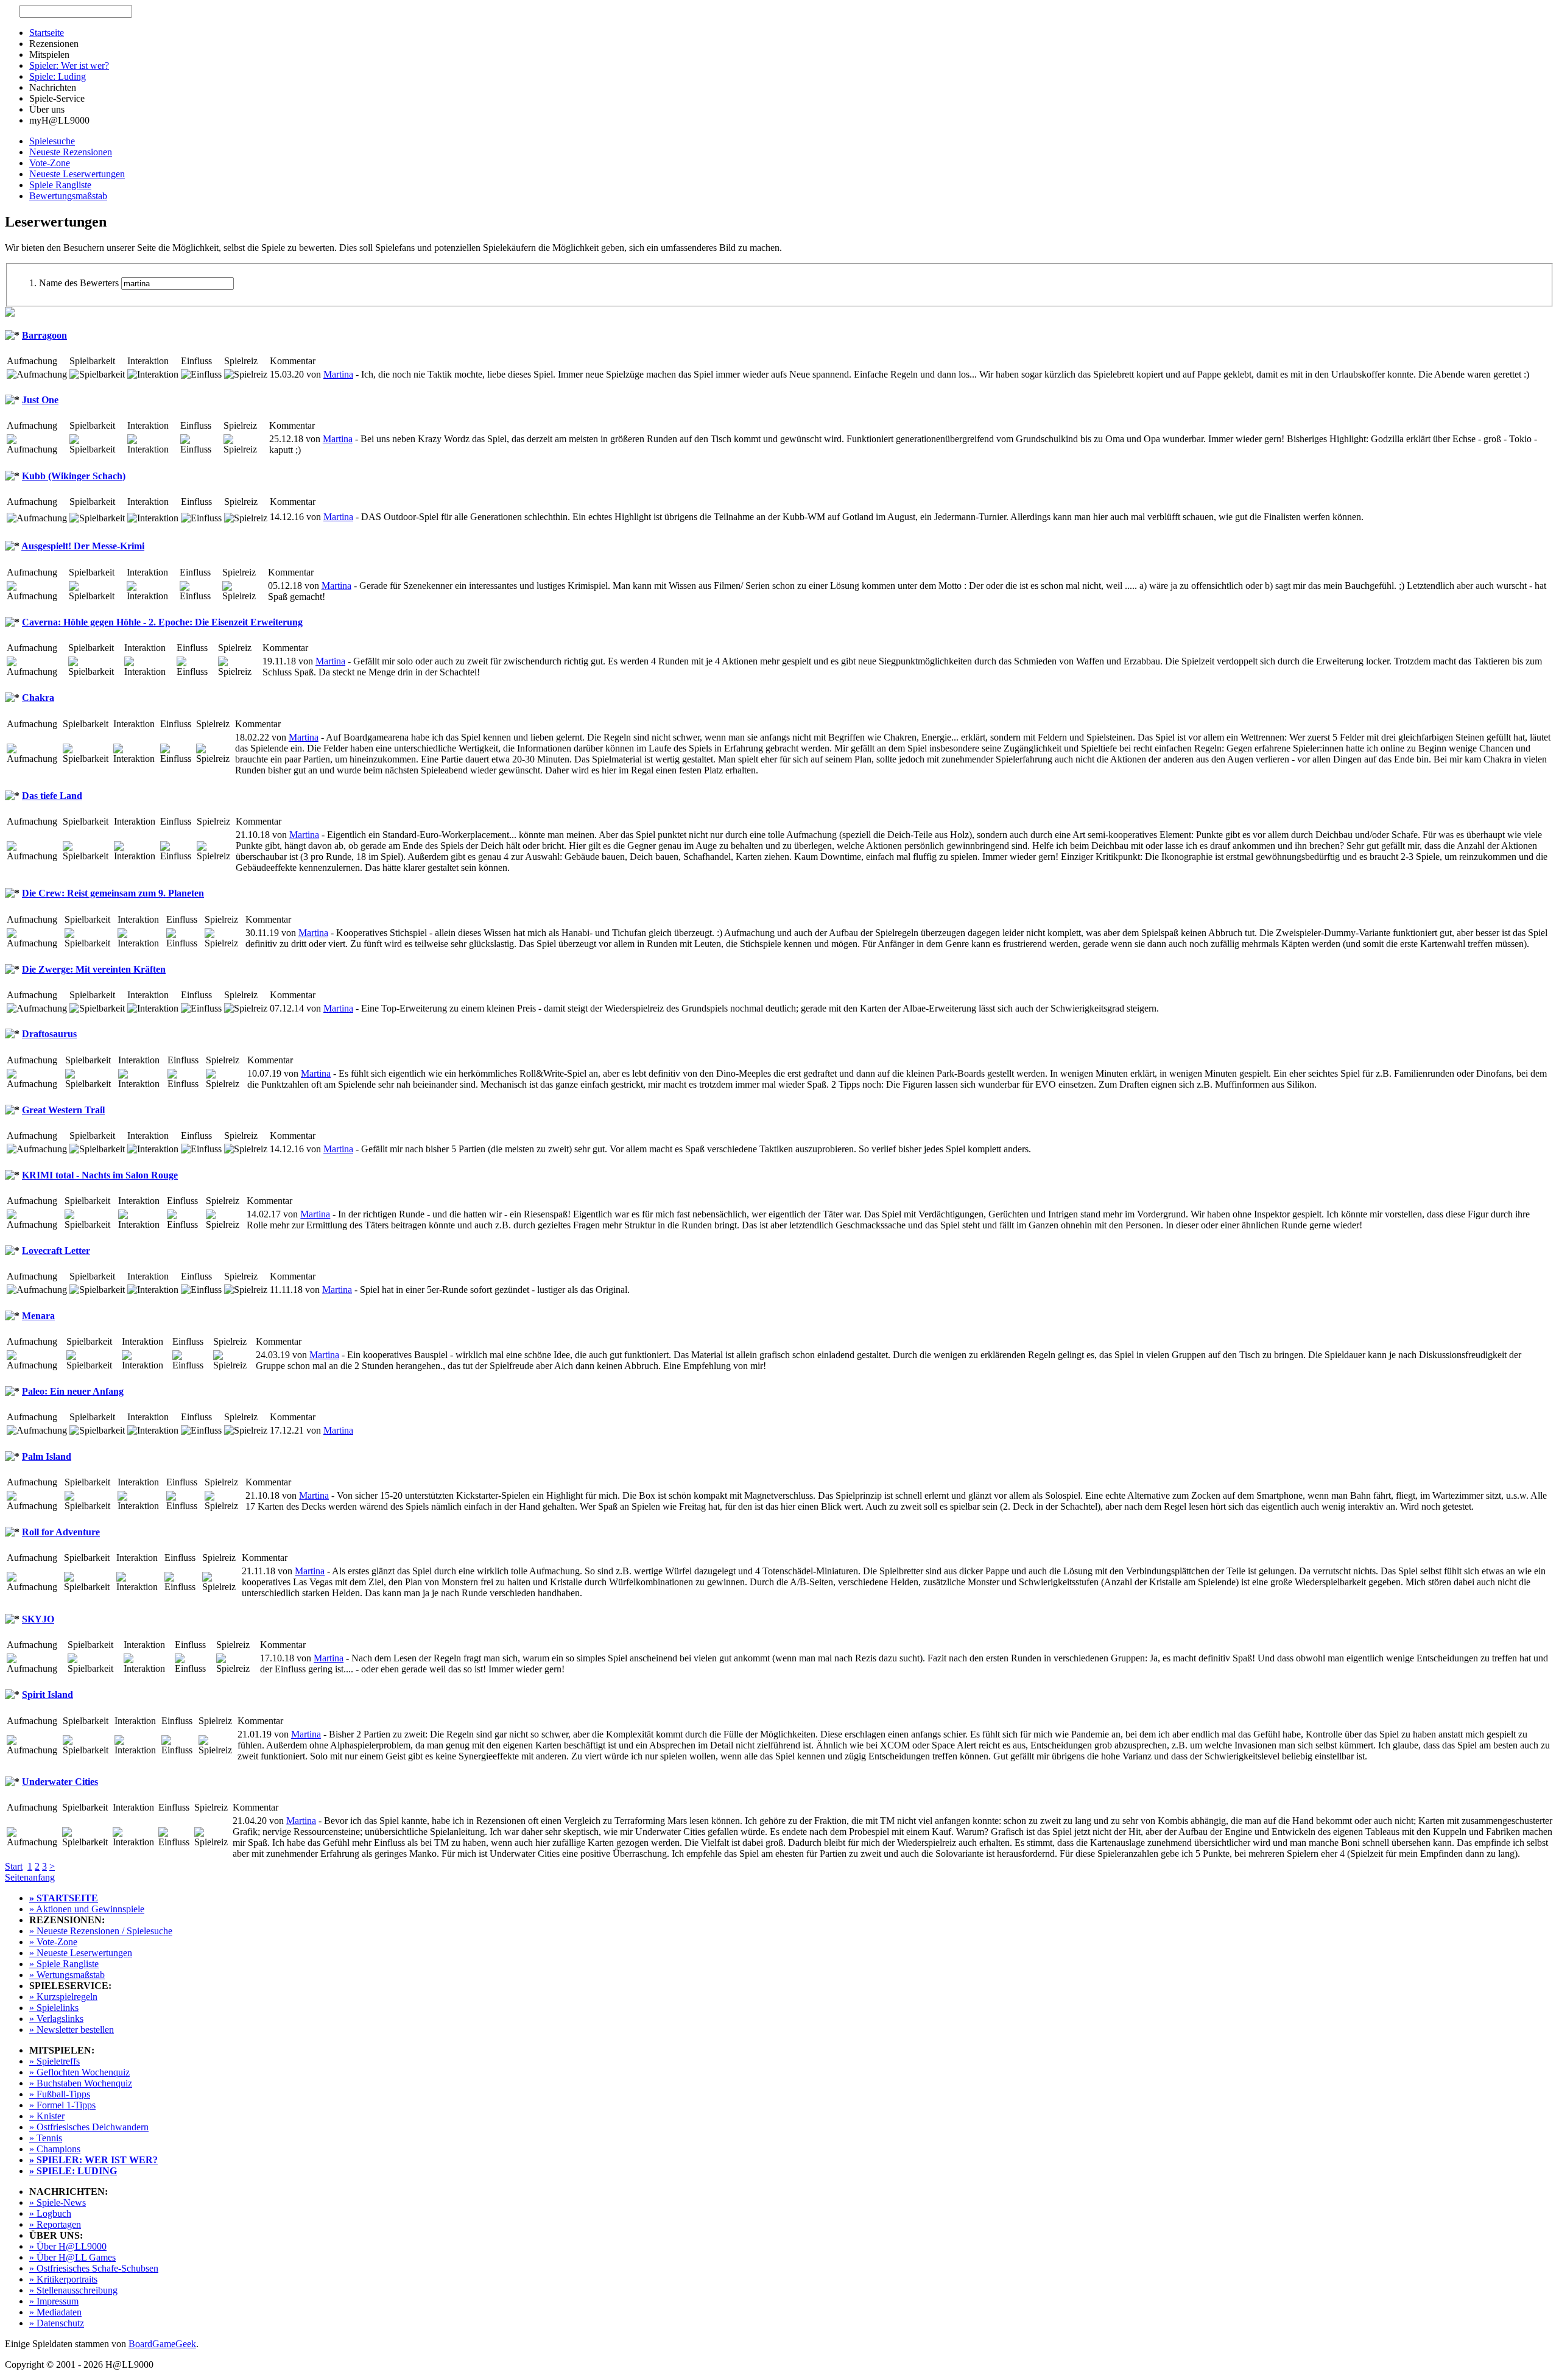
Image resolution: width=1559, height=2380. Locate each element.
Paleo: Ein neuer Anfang (73, 1391)
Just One (40, 400)
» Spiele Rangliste (64, 1964)
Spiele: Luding (58, 76)
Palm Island (47, 1456)
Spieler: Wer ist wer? (69, 65)
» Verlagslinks (56, 2019)
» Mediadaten (55, 2312)
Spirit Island (48, 1695)
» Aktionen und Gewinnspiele (87, 1909)
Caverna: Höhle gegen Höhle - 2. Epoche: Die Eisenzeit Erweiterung (162, 622)
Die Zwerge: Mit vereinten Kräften (94, 969)
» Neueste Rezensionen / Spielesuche (101, 1931)
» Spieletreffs (55, 2061)
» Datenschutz (57, 2323)
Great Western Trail (63, 1110)
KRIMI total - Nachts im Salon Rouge (100, 1175)
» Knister (47, 2116)
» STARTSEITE (64, 1898)
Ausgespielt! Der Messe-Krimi (83, 546)
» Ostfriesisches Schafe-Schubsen (94, 2268)
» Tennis (46, 2138)
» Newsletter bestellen (72, 2030)
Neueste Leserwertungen (77, 174)
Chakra (38, 698)
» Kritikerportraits (63, 2279)
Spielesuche (52, 141)
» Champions (55, 2149)
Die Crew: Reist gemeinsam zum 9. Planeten (113, 893)
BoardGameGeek (162, 2344)
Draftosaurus (49, 1034)
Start (14, 1866)
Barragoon (44, 335)
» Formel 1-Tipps (62, 2105)
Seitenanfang (30, 1877)
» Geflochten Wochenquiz (79, 2072)
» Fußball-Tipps (60, 2094)
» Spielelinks (54, 2008)
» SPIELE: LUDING (73, 2171)
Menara (38, 1316)
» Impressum (54, 2301)
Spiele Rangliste (60, 185)
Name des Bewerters (79, 283)
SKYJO (38, 1619)
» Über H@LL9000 (68, 2246)
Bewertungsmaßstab (68, 196)
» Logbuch (50, 2213)
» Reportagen (55, 2224)
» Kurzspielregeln (63, 1997)
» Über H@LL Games (72, 2257)
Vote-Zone (50, 163)
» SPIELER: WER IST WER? (93, 2160)
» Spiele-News (58, 2202)
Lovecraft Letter (56, 1251)
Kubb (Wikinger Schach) (74, 476)
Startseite (47, 33)
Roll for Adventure (61, 1532)
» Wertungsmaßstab (67, 1975)
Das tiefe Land (52, 796)
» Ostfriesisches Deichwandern (89, 2127)
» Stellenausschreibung (73, 2290)
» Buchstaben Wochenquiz (81, 2083)
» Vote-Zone (53, 1942)
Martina (338, 374)
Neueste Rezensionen (71, 152)
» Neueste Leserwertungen (81, 1953)
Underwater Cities (60, 1782)
